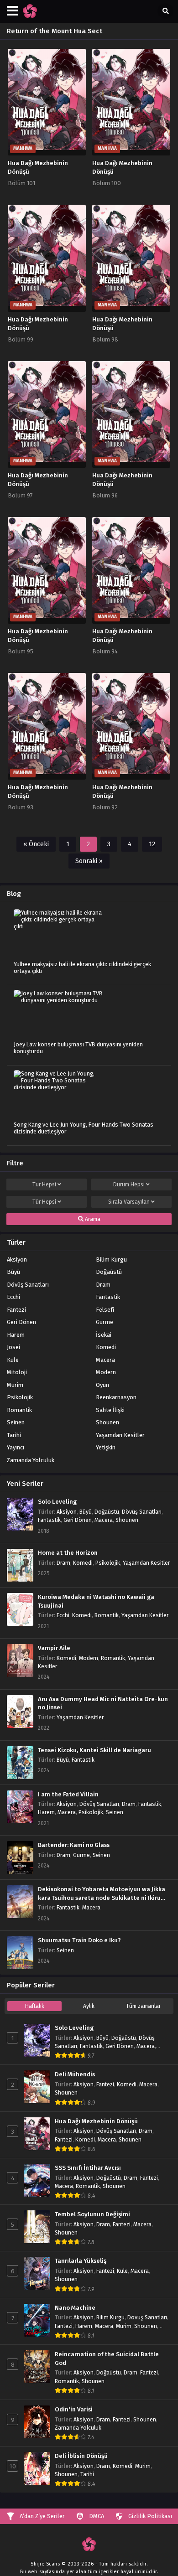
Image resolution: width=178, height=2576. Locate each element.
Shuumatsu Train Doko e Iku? (79, 1940)
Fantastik (108, 1297)
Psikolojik (20, 1397)
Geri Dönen (21, 1322)
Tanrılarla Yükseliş (81, 2261)
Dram (103, 1285)
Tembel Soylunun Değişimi (92, 2214)
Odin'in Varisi (74, 2410)
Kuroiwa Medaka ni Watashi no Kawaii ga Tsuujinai (96, 1601)
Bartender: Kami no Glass (74, 1845)
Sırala (129, 1202)
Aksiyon (17, 1260)
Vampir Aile (54, 1648)
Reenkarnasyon (116, 1397)
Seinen (16, 1422)
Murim (15, 1385)
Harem (16, 1335)
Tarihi (14, 1435)
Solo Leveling (57, 1502)
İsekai (104, 1335)
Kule (13, 1360)
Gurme (105, 1322)
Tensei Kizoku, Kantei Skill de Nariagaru (94, 1750)
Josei (13, 1347)
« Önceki (36, 844)
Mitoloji (17, 1372)
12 (152, 844)
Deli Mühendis (75, 2074)
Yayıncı (16, 1447)
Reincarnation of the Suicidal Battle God (107, 2359)
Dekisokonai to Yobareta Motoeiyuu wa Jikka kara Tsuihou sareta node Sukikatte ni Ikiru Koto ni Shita (102, 1894)
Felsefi (105, 1310)
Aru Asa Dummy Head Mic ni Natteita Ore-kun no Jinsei (103, 1704)
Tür (44, 1185)
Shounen (107, 1422)
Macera (105, 1360)
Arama (92, 1219)
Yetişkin (106, 1447)
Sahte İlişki (110, 1410)
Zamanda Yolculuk (31, 1460)
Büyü (13, 1272)
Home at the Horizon (68, 1553)
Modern (106, 1372)
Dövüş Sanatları (28, 1285)
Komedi (106, 1347)
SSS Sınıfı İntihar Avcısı (88, 2168)
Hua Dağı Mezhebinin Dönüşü (96, 2121)
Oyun (102, 1385)
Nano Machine (75, 2308)
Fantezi (16, 1310)
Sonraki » (89, 861)
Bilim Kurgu (111, 1260)
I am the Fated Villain (68, 1795)
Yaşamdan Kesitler (120, 1435)
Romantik (19, 1410)
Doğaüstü (109, 1272)
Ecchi (13, 1297)
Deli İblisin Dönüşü (81, 2456)
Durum (129, 1185)
